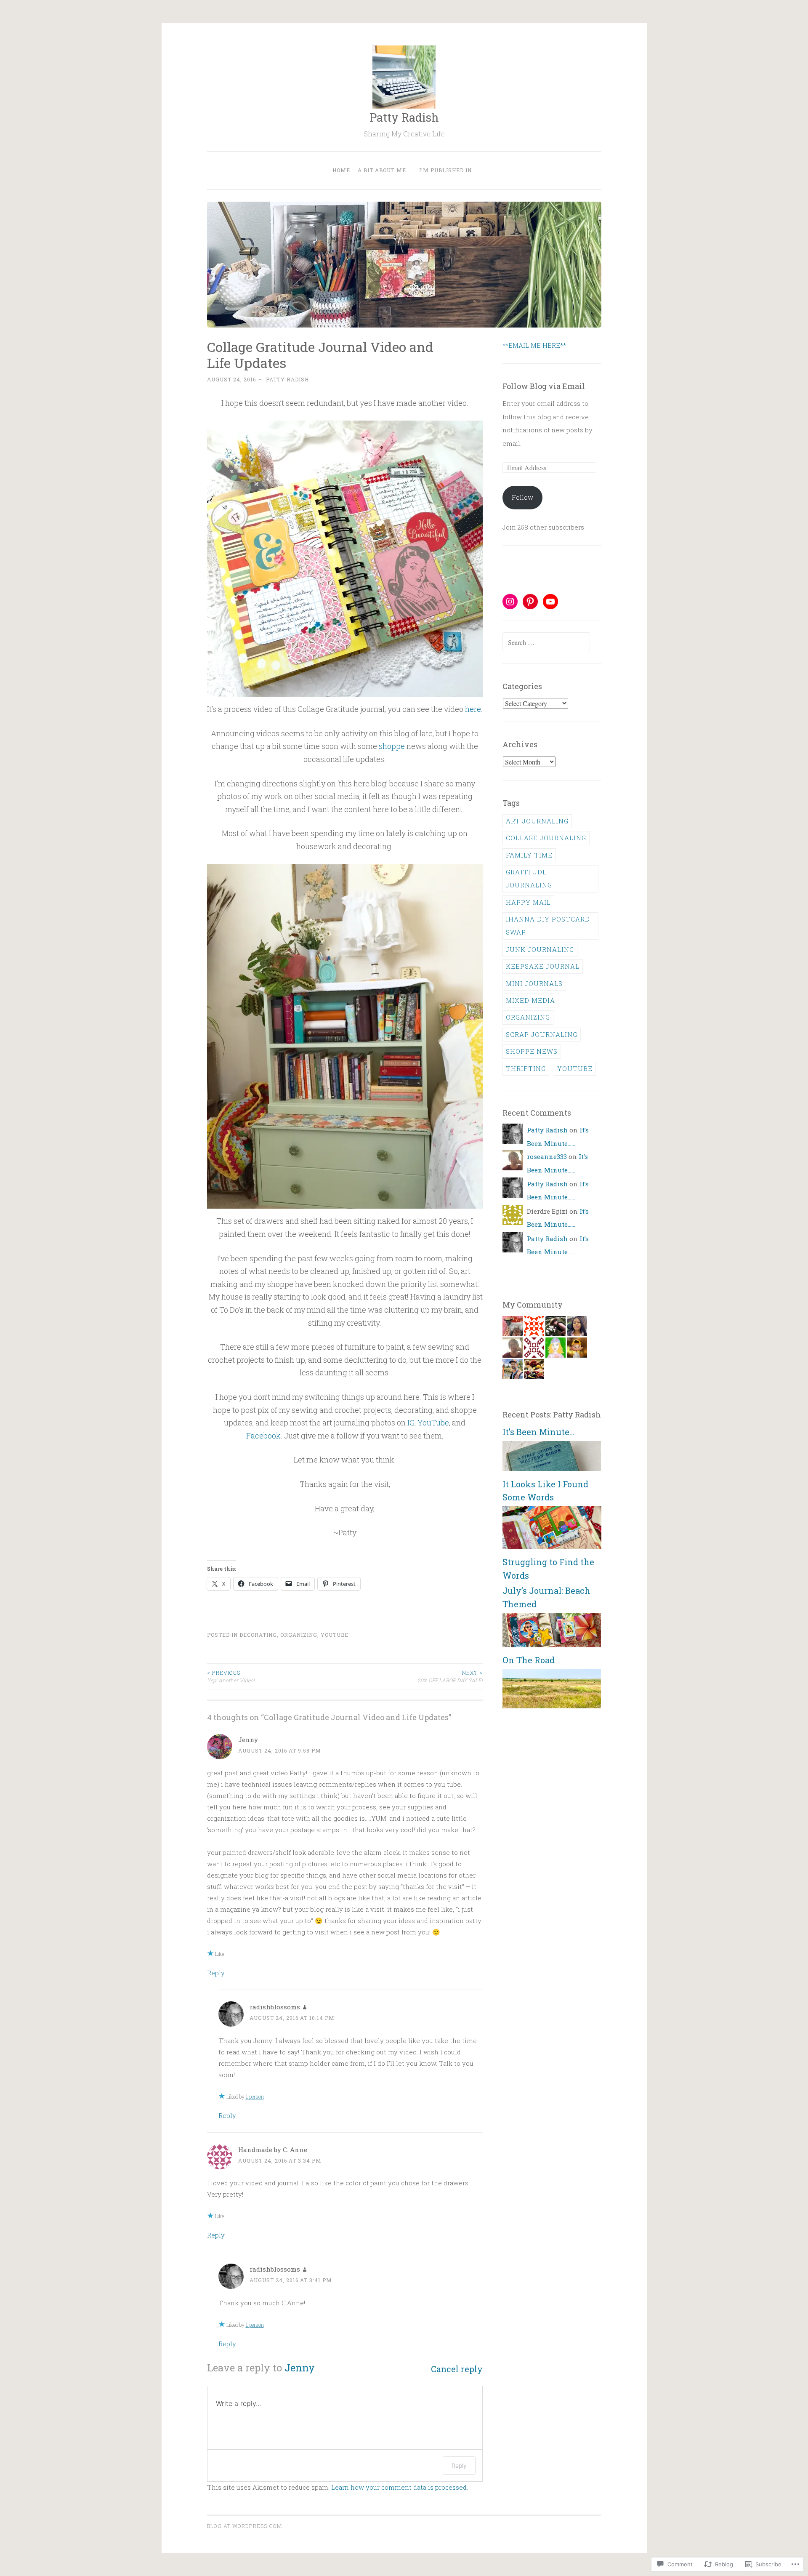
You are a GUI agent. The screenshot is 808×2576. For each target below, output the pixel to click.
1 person (255, 2096)
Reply (216, 1973)
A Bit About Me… (384, 170)
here (473, 709)
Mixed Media (530, 1000)
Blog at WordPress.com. (245, 2526)
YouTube (433, 1423)
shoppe (392, 746)
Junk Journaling (540, 949)
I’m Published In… (447, 170)
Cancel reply (457, 2369)
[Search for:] (546, 642)
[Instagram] (510, 602)
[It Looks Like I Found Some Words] (552, 1547)
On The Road (529, 1660)
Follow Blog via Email (544, 386)
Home (341, 170)
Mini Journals (534, 983)
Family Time (529, 855)
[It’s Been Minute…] (552, 1468)
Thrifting (526, 1068)
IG (411, 1423)
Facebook (263, 1436)
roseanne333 (547, 1156)
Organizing (299, 1635)
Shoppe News (532, 1051)
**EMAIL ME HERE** (534, 345)
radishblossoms (275, 2007)
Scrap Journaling (542, 1034)
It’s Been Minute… (538, 1432)
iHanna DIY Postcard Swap (548, 926)
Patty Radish (404, 117)
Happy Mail (528, 902)
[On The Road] (552, 1706)
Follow (522, 497)
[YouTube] (550, 602)
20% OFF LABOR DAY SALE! (450, 1676)
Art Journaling (537, 821)
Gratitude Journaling (529, 878)
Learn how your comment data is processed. (400, 2487)
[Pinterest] (530, 602)
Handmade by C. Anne (273, 2150)
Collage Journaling (546, 838)
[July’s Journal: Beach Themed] (552, 1645)
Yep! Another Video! (231, 1676)
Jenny (300, 2368)
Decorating (258, 1635)
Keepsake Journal (543, 966)
